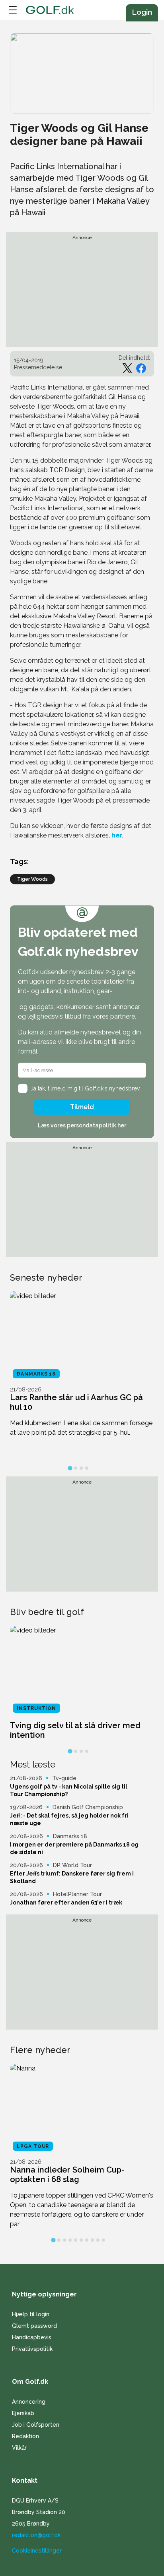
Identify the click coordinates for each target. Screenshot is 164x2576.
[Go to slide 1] (70, 1468)
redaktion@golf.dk (36, 2535)
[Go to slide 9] (98, 2240)
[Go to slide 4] (87, 1468)
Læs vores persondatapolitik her (82, 1125)
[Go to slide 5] (76, 2240)
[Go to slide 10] (103, 2240)
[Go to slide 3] (81, 1468)
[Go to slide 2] (76, 1468)
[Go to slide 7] (87, 2240)
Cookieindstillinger (37, 2551)
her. (117, 835)
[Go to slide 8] (92, 2240)
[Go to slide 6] (81, 2240)
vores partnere (114, 1016)
